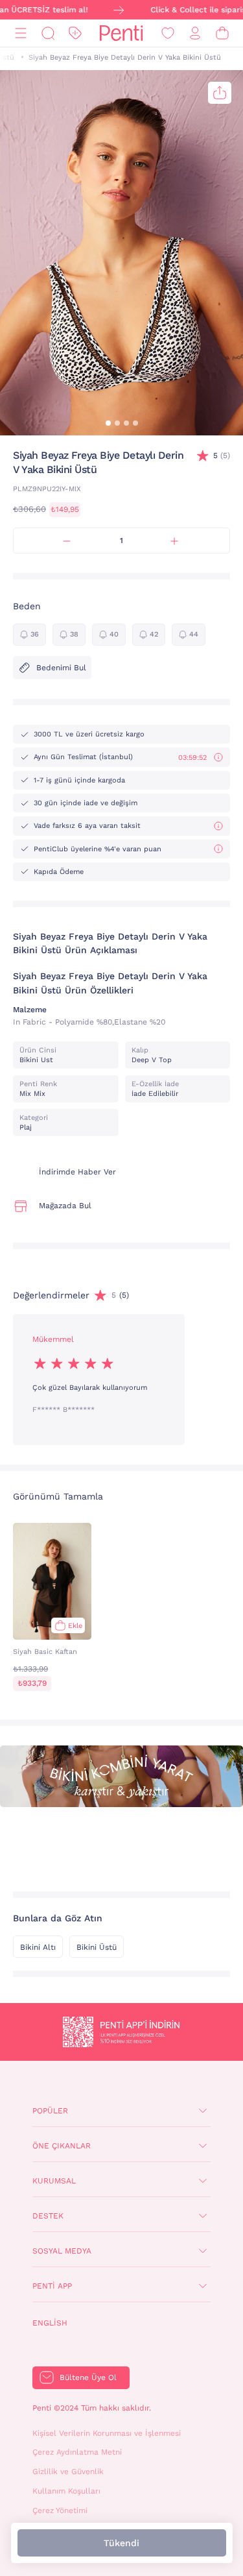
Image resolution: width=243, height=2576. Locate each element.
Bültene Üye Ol (88, 2377)
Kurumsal (54, 2181)
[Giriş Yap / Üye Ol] (195, 33)
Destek (48, 2216)
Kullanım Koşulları (66, 2491)
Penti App (52, 2286)
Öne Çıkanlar (62, 2146)
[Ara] (48, 33)
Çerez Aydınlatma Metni (77, 2452)
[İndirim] (75, 33)
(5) (222, 456)
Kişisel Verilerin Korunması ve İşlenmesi (107, 2433)
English (50, 2323)
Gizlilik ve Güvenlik (68, 2472)
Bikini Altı (38, 1947)
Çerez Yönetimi (60, 2510)
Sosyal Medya (62, 2251)
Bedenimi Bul (61, 668)
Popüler (50, 2111)
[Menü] (21, 33)
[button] (108, 423)
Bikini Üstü (97, 1947)
